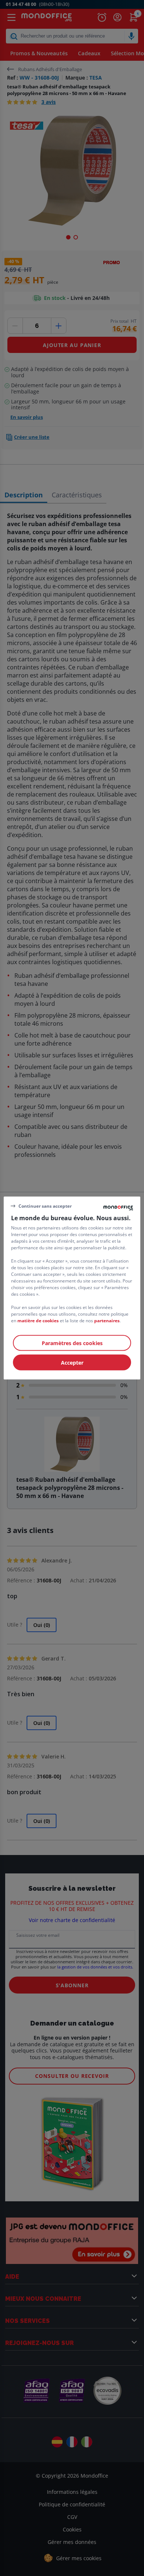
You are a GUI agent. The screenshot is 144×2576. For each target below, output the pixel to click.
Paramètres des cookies (72, 1343)
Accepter (72, 1363)
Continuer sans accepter (45, 1206)
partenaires (107, 1321)
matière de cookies (38, 1321)
